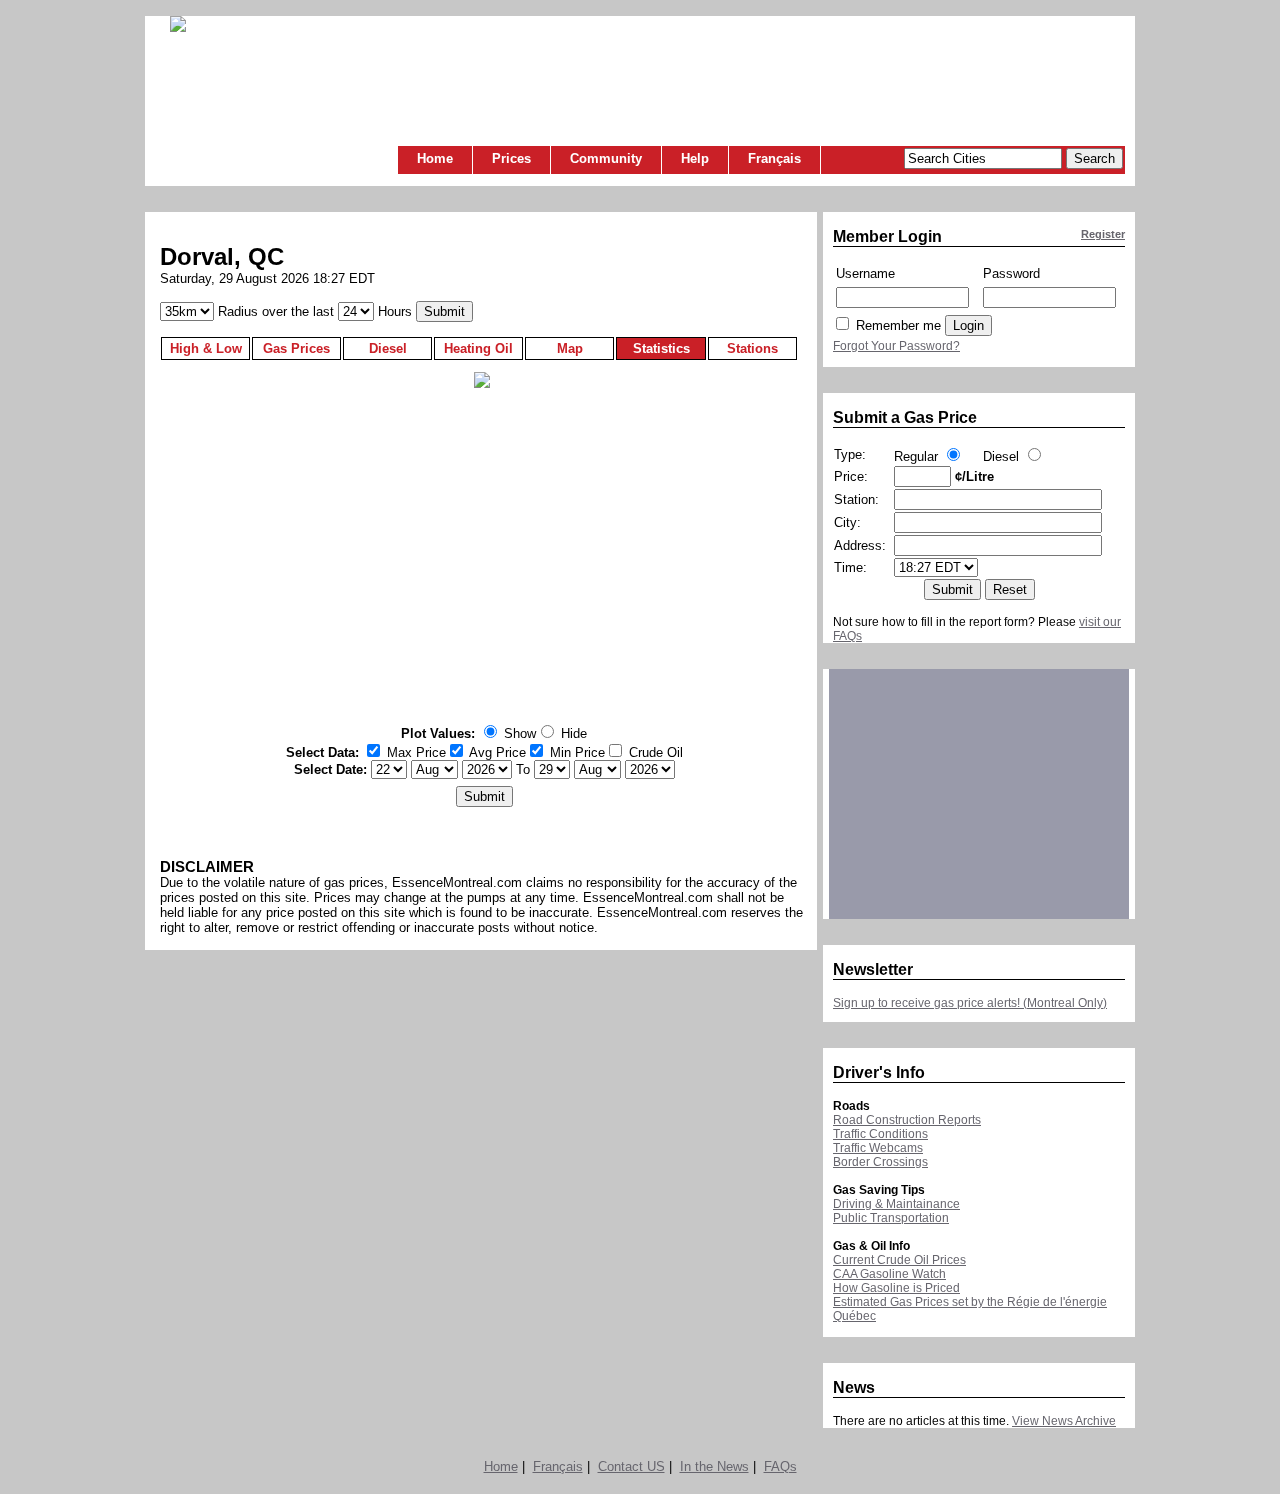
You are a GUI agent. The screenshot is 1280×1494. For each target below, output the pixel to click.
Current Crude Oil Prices (899, 1260)
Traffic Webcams (878, 1148)
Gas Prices (296, 348)
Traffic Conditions (880, 1134)
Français (774, 158)
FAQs (780, 1466)
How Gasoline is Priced (896, 1288)
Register (1103, 234)
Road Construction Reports (907, 1120)
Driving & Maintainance (896, 1204)
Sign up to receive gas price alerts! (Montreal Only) (970, 1003)
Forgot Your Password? (896, 346)
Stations (752, 348)
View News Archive (1064, 1421)
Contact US (631, 1466)
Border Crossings (880, 1162)
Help (695, 158)
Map (570, 348)
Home (435, 158)
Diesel (388, 348)
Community (606, 158)
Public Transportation (891, 1218)
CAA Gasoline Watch (889, 1274)
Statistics (661, 348)
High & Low (206, 348)
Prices (511, 158)
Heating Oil (478, 348)
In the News (714, 1466)
